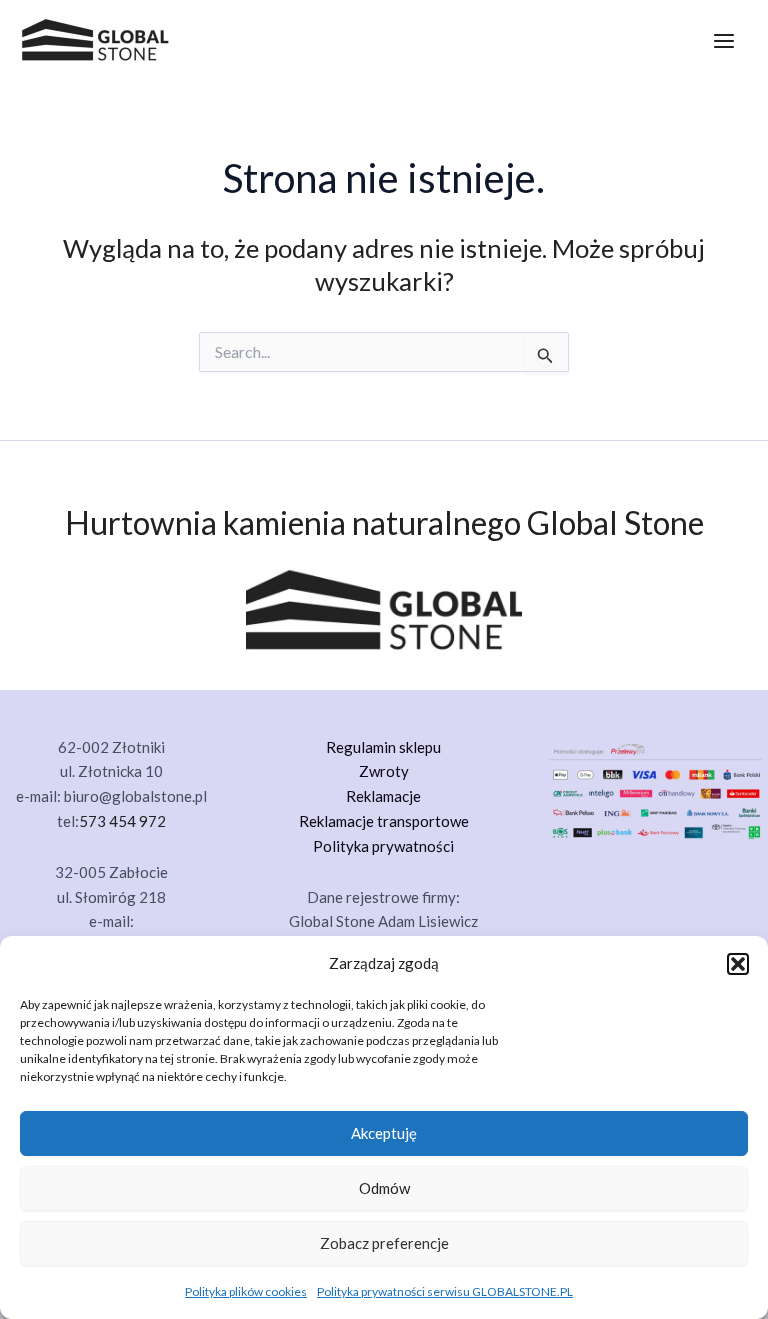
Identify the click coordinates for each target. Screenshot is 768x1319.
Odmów (384, 1188)
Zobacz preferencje (384, 1243)
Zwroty (384, 771)
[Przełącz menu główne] (724, 41)
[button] (738, 964)
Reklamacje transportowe (384, 821)
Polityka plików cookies (246, 1291)
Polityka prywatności (383, 846)
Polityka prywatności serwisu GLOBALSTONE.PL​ (445, 1291)
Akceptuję (384, 1133)
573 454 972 (122, 821)
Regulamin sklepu (383, 747)
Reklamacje (383, 796)
